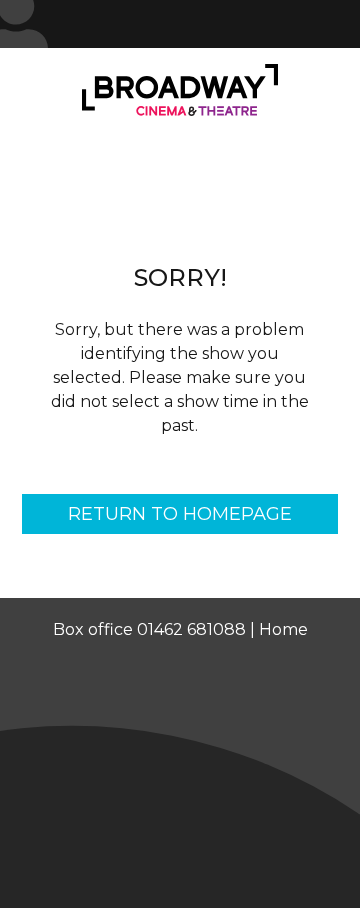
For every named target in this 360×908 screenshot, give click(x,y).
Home (283, 629)
